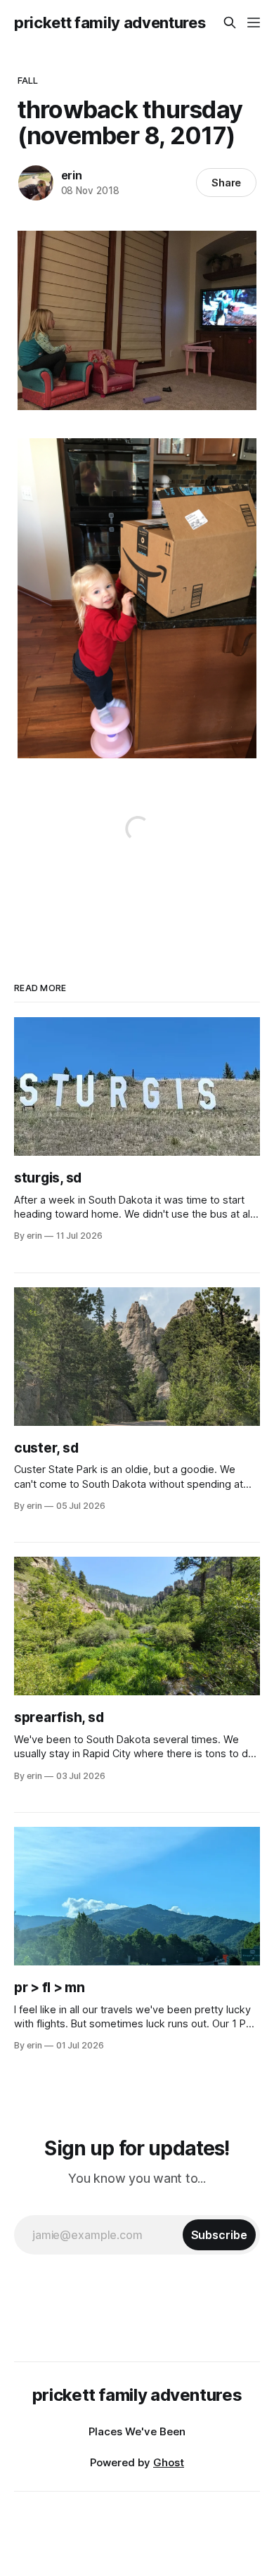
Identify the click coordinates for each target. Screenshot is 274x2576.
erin (72, 175)
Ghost (169, 2462)
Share (227, 183)
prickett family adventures (110, 23)
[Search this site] (230, 23)
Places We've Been (137, 2431)
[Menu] (254, 23)
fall (28, 80)
